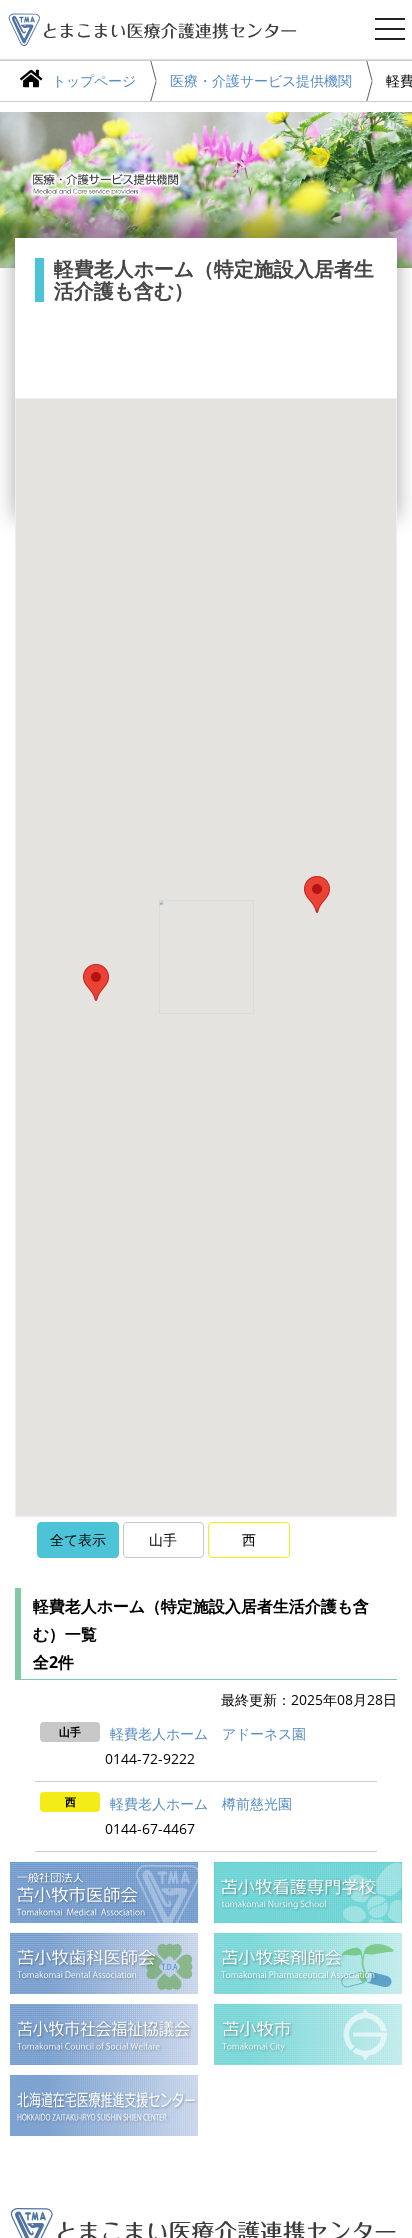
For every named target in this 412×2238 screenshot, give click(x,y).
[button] (317, 894)
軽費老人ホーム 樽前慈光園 (201, 1803)
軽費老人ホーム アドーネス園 (208, 1733)
